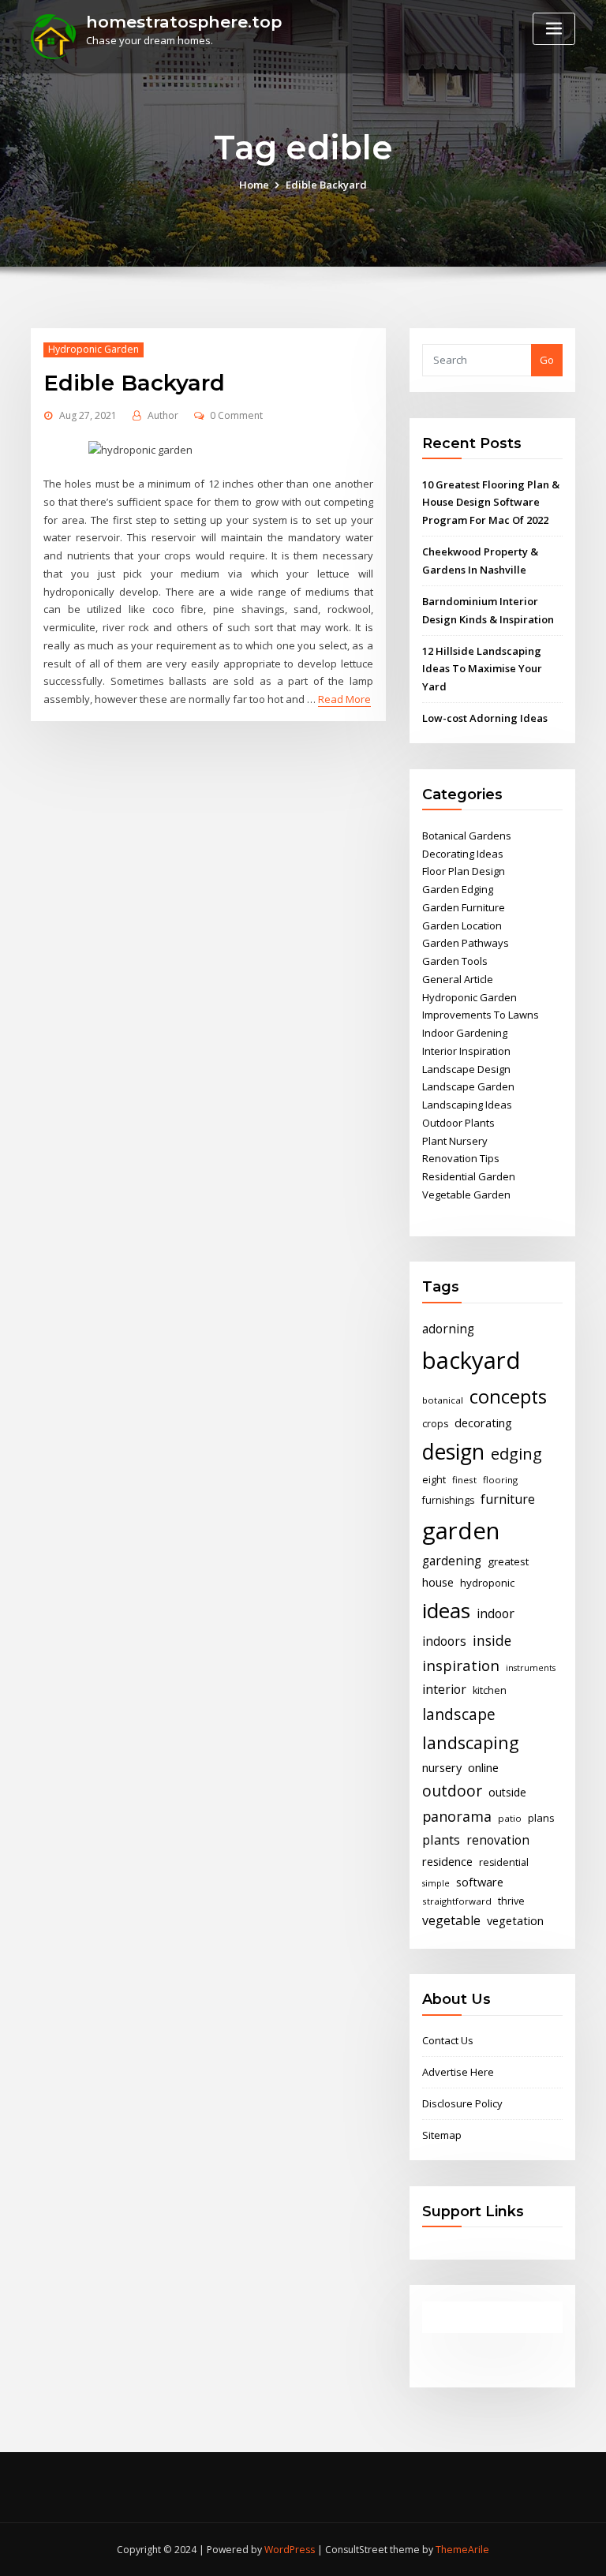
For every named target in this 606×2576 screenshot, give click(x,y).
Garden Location (462, 925)
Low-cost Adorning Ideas (485, 718)
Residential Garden (469, 1176)
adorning (448, 1329)
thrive (511, 1901)
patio (510, 1818)
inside (492, 1640)
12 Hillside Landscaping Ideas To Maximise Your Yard (482, 669)
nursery (442, 1767)
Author (163, 415)
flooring (500, 1480)
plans (541, 1818)
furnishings (448, 1500)
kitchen (490, 1690)
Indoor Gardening (465, 1033)
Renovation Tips (461, 1158)
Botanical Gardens (467, 836)
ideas (446, 1610)
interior (444, 1689)
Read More (344, 699)
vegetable (451, 1920)
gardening (452, 1561)
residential (504, 1862)
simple (436, 1883)
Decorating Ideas (463, 854)
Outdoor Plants (458, 1123)
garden (461, 1531)
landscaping (471, 1742)
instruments (531, 1668)
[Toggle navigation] (554, 29)
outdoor (452, 1791)
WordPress (290, 2550)
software (480, 1882)
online (483, 1767)
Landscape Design (466, 1069)
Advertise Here (458, 2072)
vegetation (515, 1920)
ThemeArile (462, 2550)
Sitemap (442, 2135)
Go (547, 360)
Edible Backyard (326, 185)
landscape (459, 1714)
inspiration (461, 1665)
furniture (508, 1499)
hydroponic (487, 1583)
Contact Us (448, 2040)
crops (435, 1424)
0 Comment (236, 415)
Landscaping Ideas (467, 1105)
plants (441, 1840)
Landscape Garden (468, 1086)
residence (447, 1861)
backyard (471, 1360)
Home (254, 185)
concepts (508, 1396)
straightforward (457, 1901)
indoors (444, 1641)
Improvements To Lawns (481, 1015)
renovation (498, 1840)
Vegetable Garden (466, 1195)
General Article (458, 979)
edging (516, 1454)
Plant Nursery (455, 1141)
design (453, 1451)
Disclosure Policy (462, 2103)
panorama (457, 1816)
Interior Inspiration (466, 1051)
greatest (508, 1561)
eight (434, 1480)
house (438, 1582)
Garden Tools (455, 961)
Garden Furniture (464, 907)
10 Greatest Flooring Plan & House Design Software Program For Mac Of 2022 (491, 503)
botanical (443, 1400)
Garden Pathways (466, 943)
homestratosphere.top (184, 22)
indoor (496, 1613)
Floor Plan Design (464, 871)
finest (464, 1480)
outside (507, 1792)
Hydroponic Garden (94, 349)
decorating (483, 1423)
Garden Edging (458, 889)
